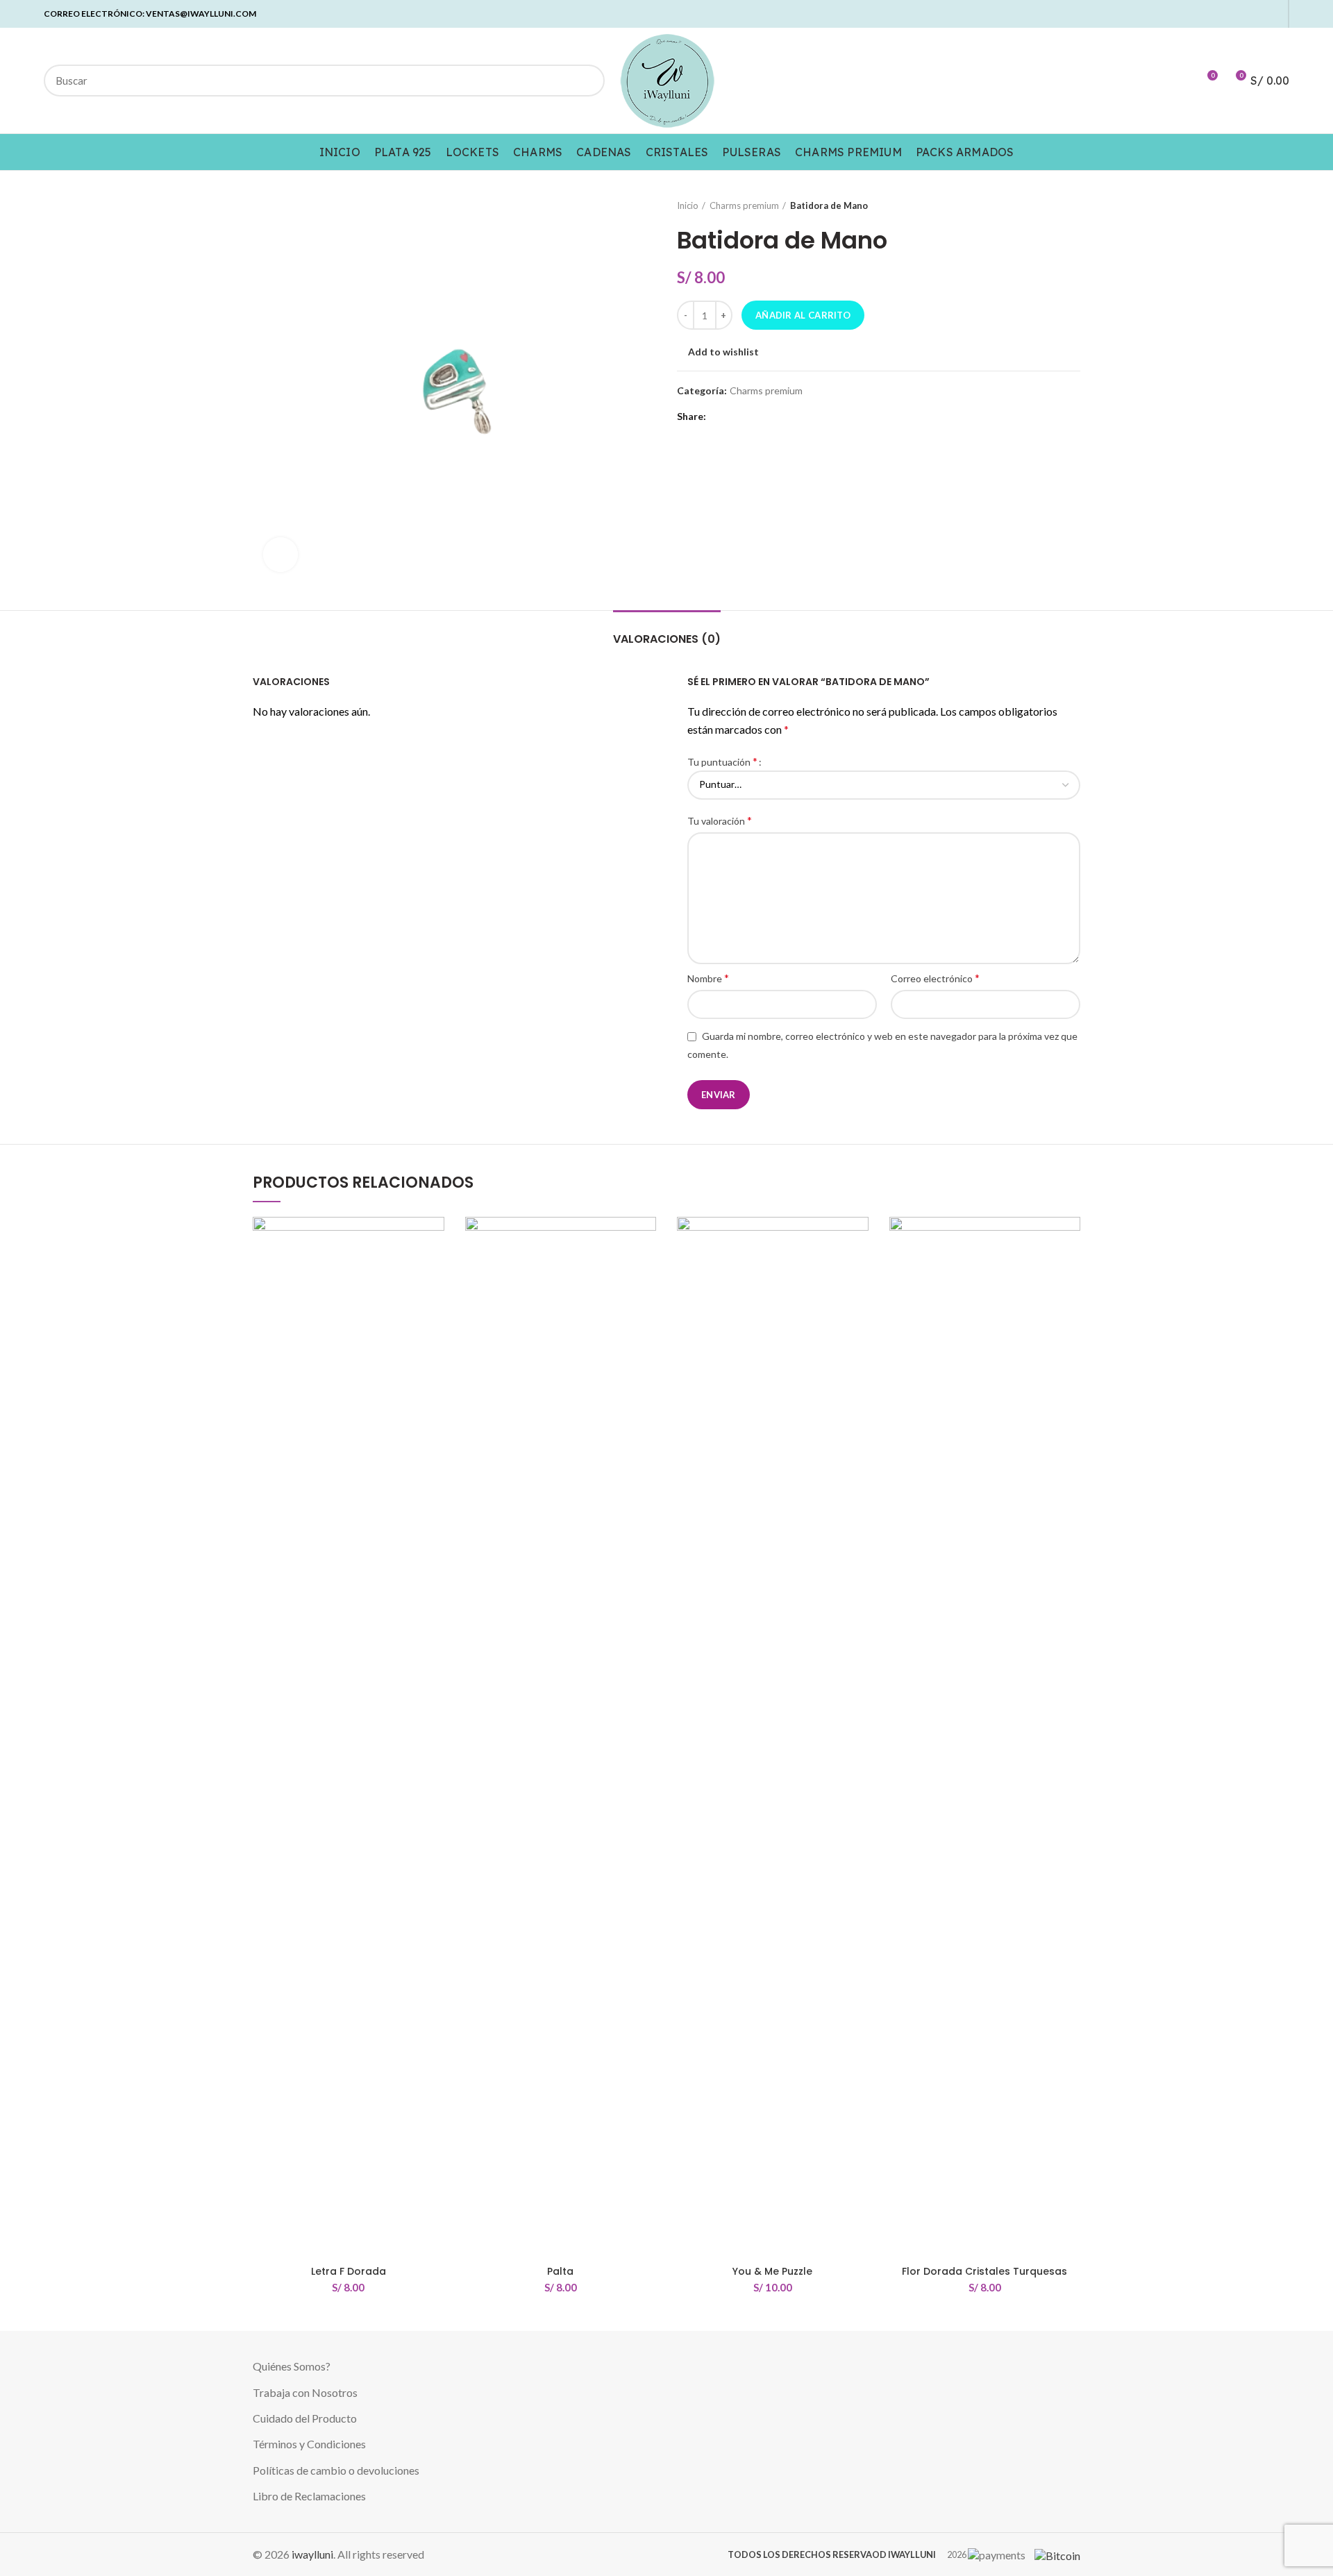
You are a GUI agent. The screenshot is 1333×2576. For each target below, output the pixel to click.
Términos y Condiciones (309, 2444)
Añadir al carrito (803, 315)
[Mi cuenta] (1181, 81)
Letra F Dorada (349, 2271)
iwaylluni (312, 2554)
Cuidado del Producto (305, 2418)
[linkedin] (1241, 14)
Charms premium (744, 205)
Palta (560, 2271)
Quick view (434, 1302)
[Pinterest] (1225, 14)
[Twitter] (1209, 14)
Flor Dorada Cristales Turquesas (984, 2271)
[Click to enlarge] (280, 555)
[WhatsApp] (1257, 14)
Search (586, 81)
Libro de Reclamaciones (309, 2496)
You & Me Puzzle (772, 2271)
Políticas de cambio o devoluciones (336, 2470)
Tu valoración (720, 820)
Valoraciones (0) (667, 639)
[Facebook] (1193, 14)
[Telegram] (1273, 14)
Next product (1073, 205)
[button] (434, 1271)
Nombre (708, 978)
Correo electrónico (935, 978)
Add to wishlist (723, 352)
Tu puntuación (722, 761)
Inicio (688, 205)
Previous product (1046, 205)
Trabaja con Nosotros (305, 2392)
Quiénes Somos (289, 2366)
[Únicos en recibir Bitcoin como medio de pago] (1054, 2554)
